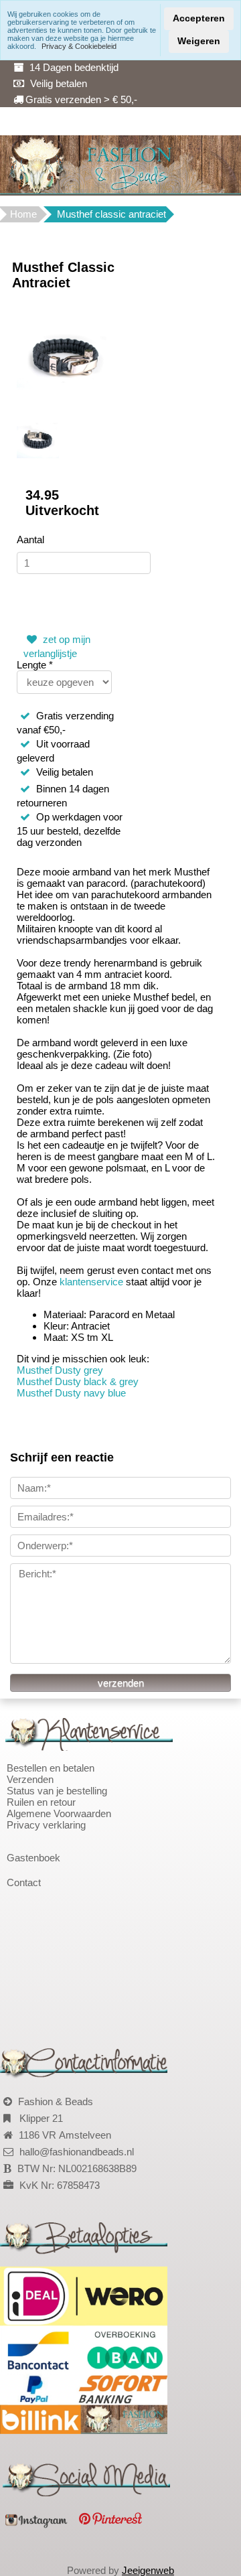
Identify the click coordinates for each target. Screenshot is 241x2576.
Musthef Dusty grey (60, 1370)
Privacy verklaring (46, 1825)
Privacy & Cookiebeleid (79, 46)
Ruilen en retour (41, 1802)
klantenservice (93, 1282)
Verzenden (30, 1779)
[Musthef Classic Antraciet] (65, 356)
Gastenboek (33, 1858)
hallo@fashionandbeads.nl (77, 2152)
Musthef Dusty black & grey (78, 1381)
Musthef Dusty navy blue (71, 1393)
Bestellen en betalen (51, 1768)
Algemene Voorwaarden (59, 1813)
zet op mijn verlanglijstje (57, 646)
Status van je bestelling (57, 1791)
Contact (24, 1882)
